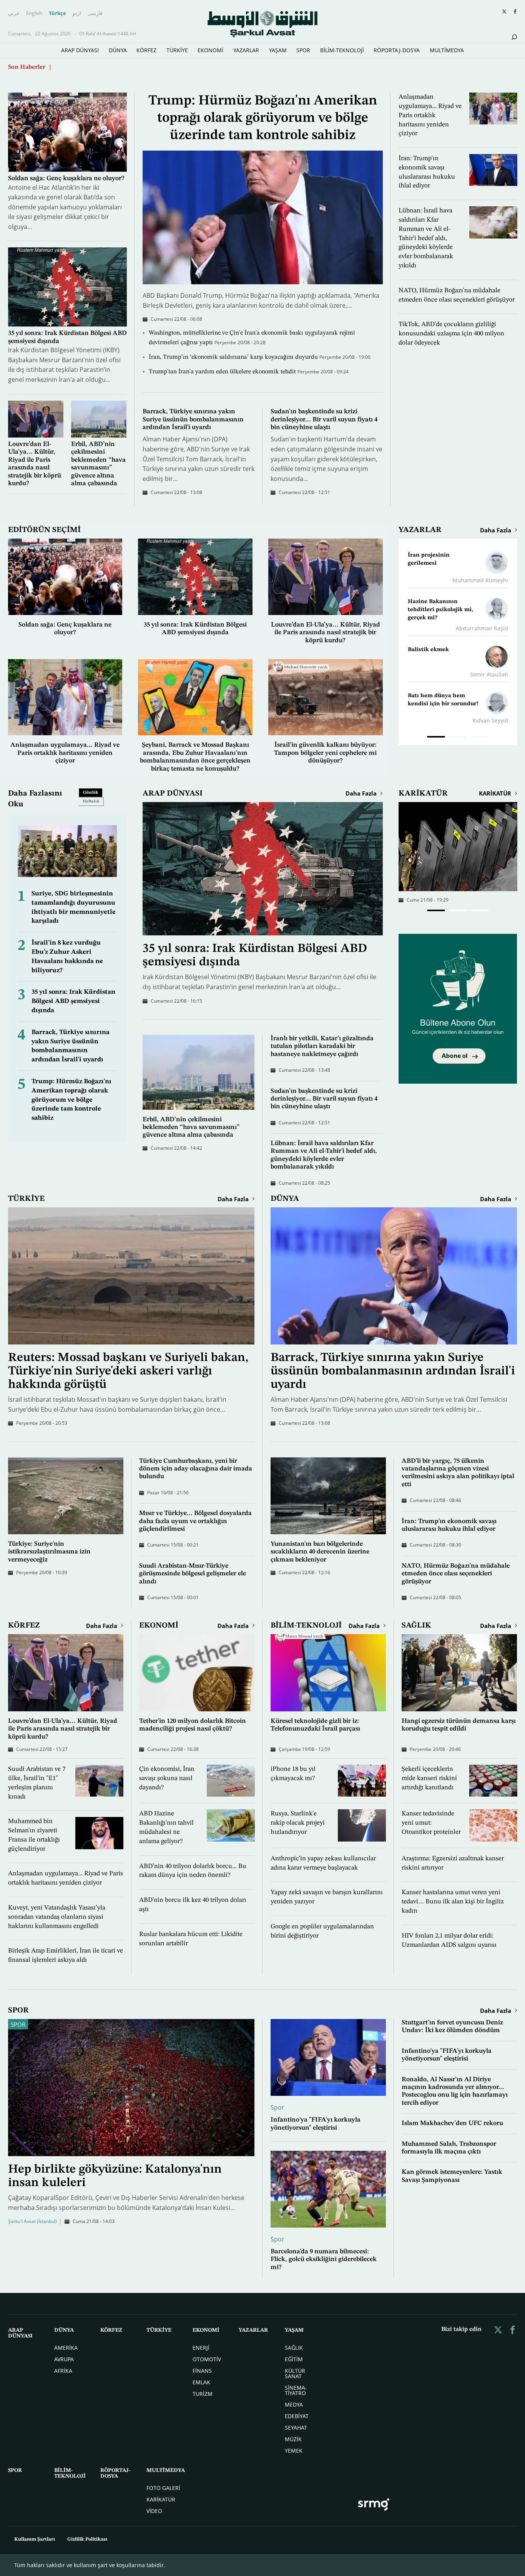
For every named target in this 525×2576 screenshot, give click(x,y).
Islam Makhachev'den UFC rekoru (452, 2123)
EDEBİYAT (297, 2416)
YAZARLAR (246, 50)
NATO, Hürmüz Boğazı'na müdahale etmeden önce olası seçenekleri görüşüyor (456, 1574)
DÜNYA (118, 50)
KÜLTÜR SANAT (295, 2373)
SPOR (303, 50)
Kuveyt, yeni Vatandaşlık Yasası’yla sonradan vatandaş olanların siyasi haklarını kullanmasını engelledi (57, 1917)
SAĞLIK (416, 1626)
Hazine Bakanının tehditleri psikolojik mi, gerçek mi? (440, 610)
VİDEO (154, 2511)
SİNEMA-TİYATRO (296, 2390)
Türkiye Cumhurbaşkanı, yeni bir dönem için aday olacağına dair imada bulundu (196, 1469)
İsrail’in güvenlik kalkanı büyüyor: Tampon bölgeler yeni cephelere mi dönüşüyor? (325, 753)
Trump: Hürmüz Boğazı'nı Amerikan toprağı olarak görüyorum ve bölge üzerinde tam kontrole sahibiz (263, 118)
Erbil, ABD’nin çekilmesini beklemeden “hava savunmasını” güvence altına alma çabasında (191, 1127)
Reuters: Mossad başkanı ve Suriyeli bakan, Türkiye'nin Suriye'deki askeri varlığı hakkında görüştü (128, 1371)
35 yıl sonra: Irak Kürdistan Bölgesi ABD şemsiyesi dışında (73, 1001)
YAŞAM (278, 50)
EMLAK (201, 2382)
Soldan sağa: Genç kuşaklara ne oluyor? (66, 178)
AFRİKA (63, 2371)
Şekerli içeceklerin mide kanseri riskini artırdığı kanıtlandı (429, 1778)
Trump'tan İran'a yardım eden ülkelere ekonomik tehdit (223, 372)
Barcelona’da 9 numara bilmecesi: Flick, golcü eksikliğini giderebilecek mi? (324, 2259)
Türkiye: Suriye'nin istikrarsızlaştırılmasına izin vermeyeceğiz (49, 1552)
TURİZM (203, 2394)
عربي (14, 13)
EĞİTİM (294, 2359)
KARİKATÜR (423, 794)
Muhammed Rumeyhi (480, 580)
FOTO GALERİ (163, 2488)
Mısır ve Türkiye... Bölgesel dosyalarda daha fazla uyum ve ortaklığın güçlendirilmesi (195, 1521)
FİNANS (202, 2371)
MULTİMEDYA (447, 50)
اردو (77, 13)
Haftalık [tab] (91, 801)
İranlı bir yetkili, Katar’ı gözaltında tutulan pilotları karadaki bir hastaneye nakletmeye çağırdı (322, 1046)
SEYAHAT (296, 2428)
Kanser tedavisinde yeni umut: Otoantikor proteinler (431, 1823)
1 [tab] (436, 738)
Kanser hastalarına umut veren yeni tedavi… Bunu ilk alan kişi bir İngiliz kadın (453, 1902)
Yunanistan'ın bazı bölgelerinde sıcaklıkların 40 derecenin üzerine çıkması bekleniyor (320, 1552)
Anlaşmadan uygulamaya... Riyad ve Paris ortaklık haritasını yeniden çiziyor (430, 115)
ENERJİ (201, 2348)
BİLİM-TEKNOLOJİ (342, 50)
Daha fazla (496, 530)
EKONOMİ (210, 50)
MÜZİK (293, 2439)
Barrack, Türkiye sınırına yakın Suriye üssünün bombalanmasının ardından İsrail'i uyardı (193, 419)
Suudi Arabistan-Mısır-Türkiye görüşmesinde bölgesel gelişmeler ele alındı (193, 1574)
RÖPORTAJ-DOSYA (397, 50)
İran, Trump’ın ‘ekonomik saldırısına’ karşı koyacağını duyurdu (234, 357)
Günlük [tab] (91, 793)
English (34, 13)
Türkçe (57, 13)
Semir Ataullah (489, 674)
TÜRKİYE (177, 50)
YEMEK (294, 2451)
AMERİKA (66, 2348)
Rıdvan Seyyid (490, 720)
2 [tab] (458, 738)
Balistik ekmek (428, 650)
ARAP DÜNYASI (80, 50)
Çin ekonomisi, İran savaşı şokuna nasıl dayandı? (167, 1778)
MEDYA (294, 2404)
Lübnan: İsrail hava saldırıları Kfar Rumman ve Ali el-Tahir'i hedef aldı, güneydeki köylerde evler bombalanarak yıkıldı (426, 238)
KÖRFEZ (146, 50)
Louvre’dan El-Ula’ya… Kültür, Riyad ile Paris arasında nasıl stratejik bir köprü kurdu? (326, 633)
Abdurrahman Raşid (482, 628)
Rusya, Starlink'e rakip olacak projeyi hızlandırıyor (298, 1823)
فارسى (95, 13)
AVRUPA (64, 2359)
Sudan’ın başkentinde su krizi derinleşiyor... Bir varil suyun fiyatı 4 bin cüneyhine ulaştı (324, 419)
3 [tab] (480, 738)
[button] (436, 910)
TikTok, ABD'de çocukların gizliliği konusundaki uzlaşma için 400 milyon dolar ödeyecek (451, 334)
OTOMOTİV (207, 2359)
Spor (18, 2025)
